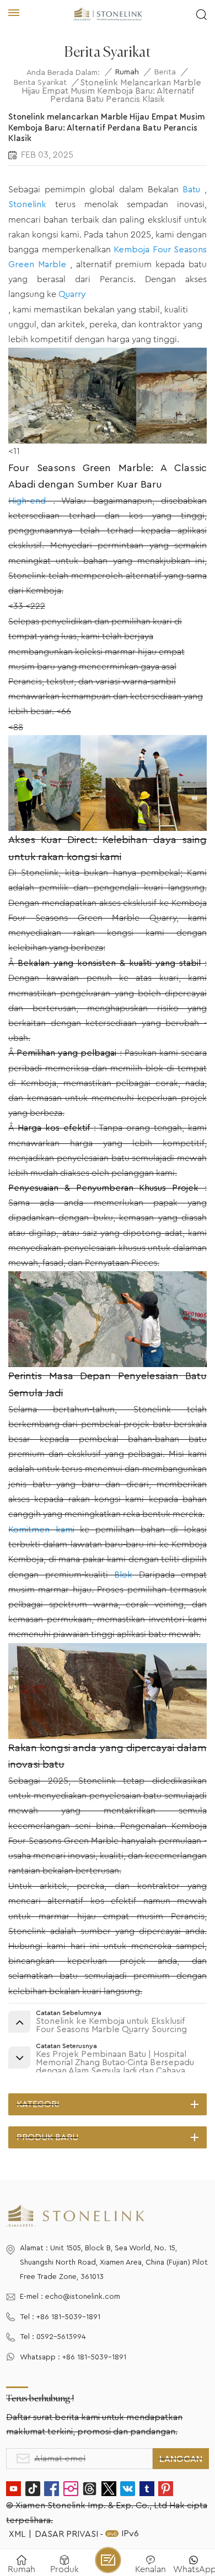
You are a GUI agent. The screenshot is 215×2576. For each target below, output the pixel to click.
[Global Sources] (108, 441)
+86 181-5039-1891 (68, 2317)
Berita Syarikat (40, 83)
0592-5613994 (61, 2337)
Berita (165, 72)
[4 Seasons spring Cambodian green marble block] (108, 1364)
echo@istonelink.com (83, 2297)
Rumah (127, 72)
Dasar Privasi (66, 2534)
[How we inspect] (108, 828)
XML (17, 2534)
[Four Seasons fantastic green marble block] (108, 1736)
